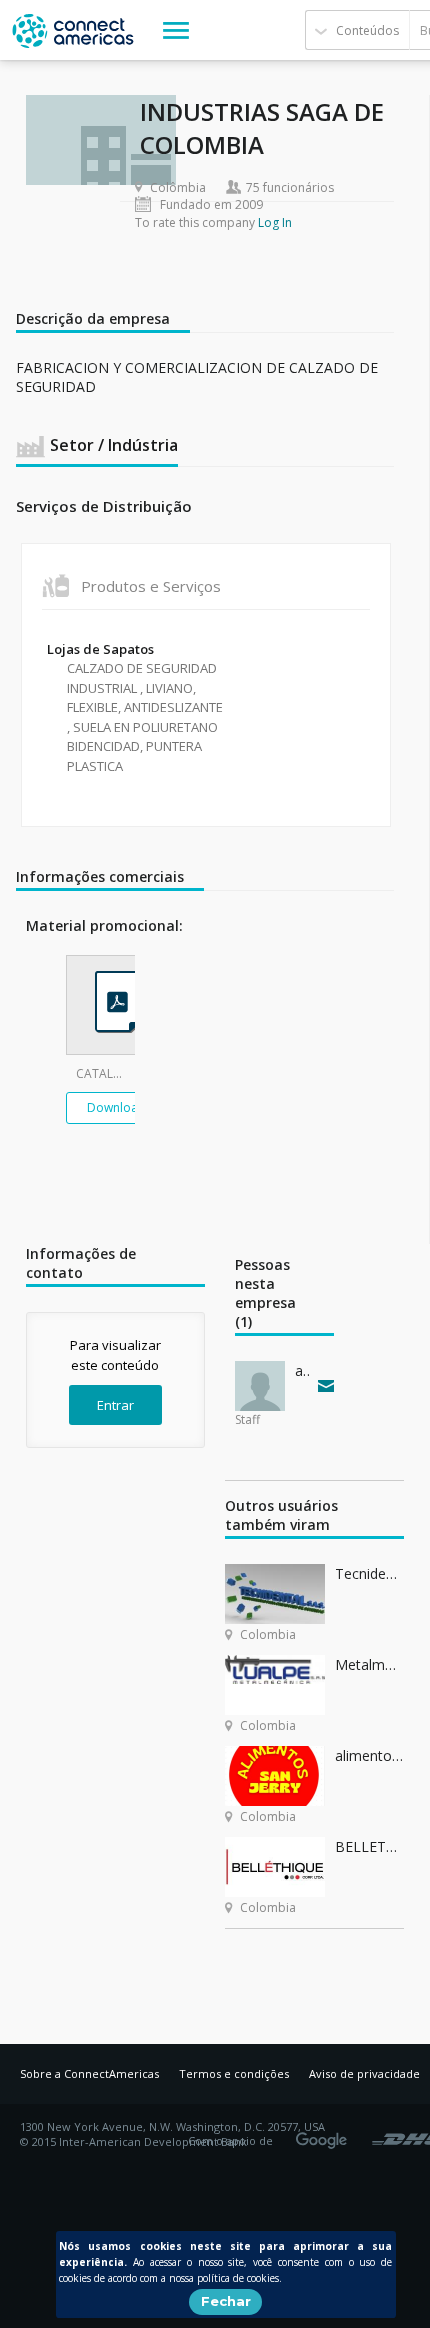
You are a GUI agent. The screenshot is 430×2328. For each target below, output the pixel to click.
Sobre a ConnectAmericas (89, 2073)
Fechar (226, 2301)
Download (116, 1107)
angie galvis (302, 1370)
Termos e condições (234, 2073)
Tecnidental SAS (369, 1573)
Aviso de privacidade (364, 2073)
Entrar (115, 1405)
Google (325, 2134)
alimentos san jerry (369, 1755)
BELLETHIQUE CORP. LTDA (369, 1846)
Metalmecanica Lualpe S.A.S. (369, 1664)
